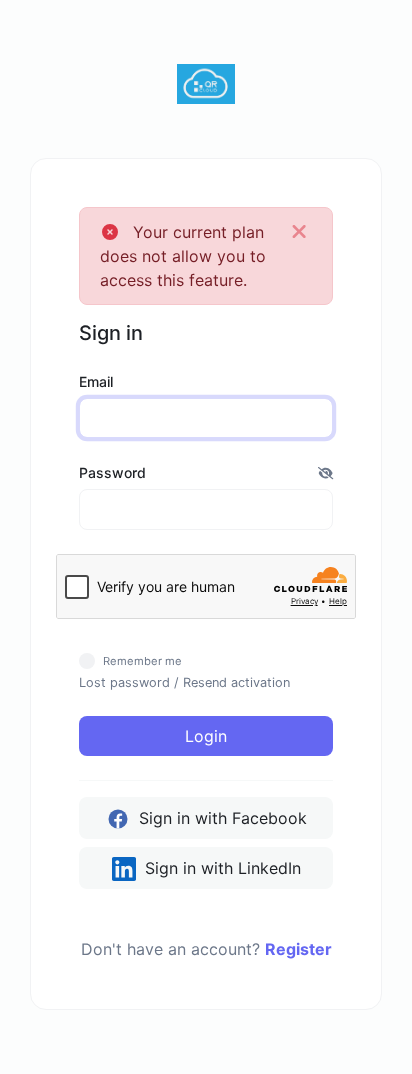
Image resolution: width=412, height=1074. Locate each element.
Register (298, 949)
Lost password (124, 682)
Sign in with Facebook (220, 818)
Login (206, 736)
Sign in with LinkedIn (220, 868)
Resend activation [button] (236, 682)
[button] (325, 472)
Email (96, 381)
